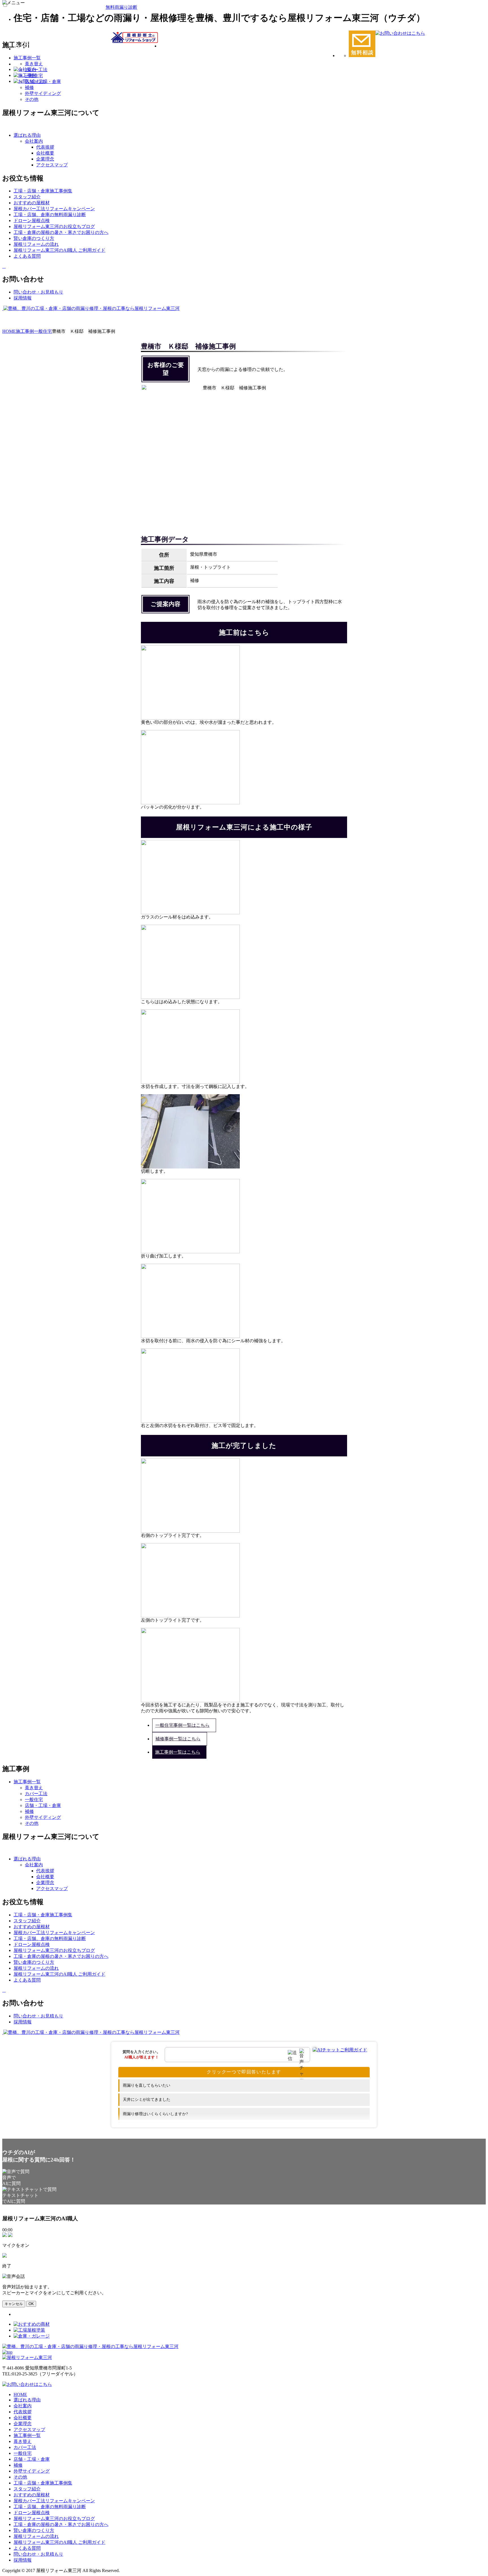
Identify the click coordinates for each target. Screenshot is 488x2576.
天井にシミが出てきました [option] (147, 2100)
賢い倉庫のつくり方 (34, 2530)
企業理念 (45, 159)
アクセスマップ (52, 165)
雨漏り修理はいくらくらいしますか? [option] (155, 2114)
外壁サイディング (43, 93)
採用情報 (23, 2560)
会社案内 (34, 141)
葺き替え (34, 1788)
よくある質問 (27, 2548)
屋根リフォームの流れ (36, 2536)
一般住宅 (34, 1799)
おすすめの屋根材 (32, 2495)
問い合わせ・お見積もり (38, 2554)
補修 (29, 1811)
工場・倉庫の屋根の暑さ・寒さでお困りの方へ (61, 2524)
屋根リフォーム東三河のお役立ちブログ (54, 2519)
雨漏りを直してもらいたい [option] (147, 2085)
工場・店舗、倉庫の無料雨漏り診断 (50, 2507)
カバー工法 (36, 1794)
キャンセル (14, 2304)
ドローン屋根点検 (32, 2513)
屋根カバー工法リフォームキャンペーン (54, 2501)
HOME (20, 2394)
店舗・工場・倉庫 (43, 1805)
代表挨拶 (45, 147)
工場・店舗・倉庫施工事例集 (43, 2483)
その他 (32, 99)
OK (31, 2304)
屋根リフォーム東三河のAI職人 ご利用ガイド (59, 2542)
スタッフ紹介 (27, 2489)
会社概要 (45, 153)
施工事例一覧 (27, 2435)
